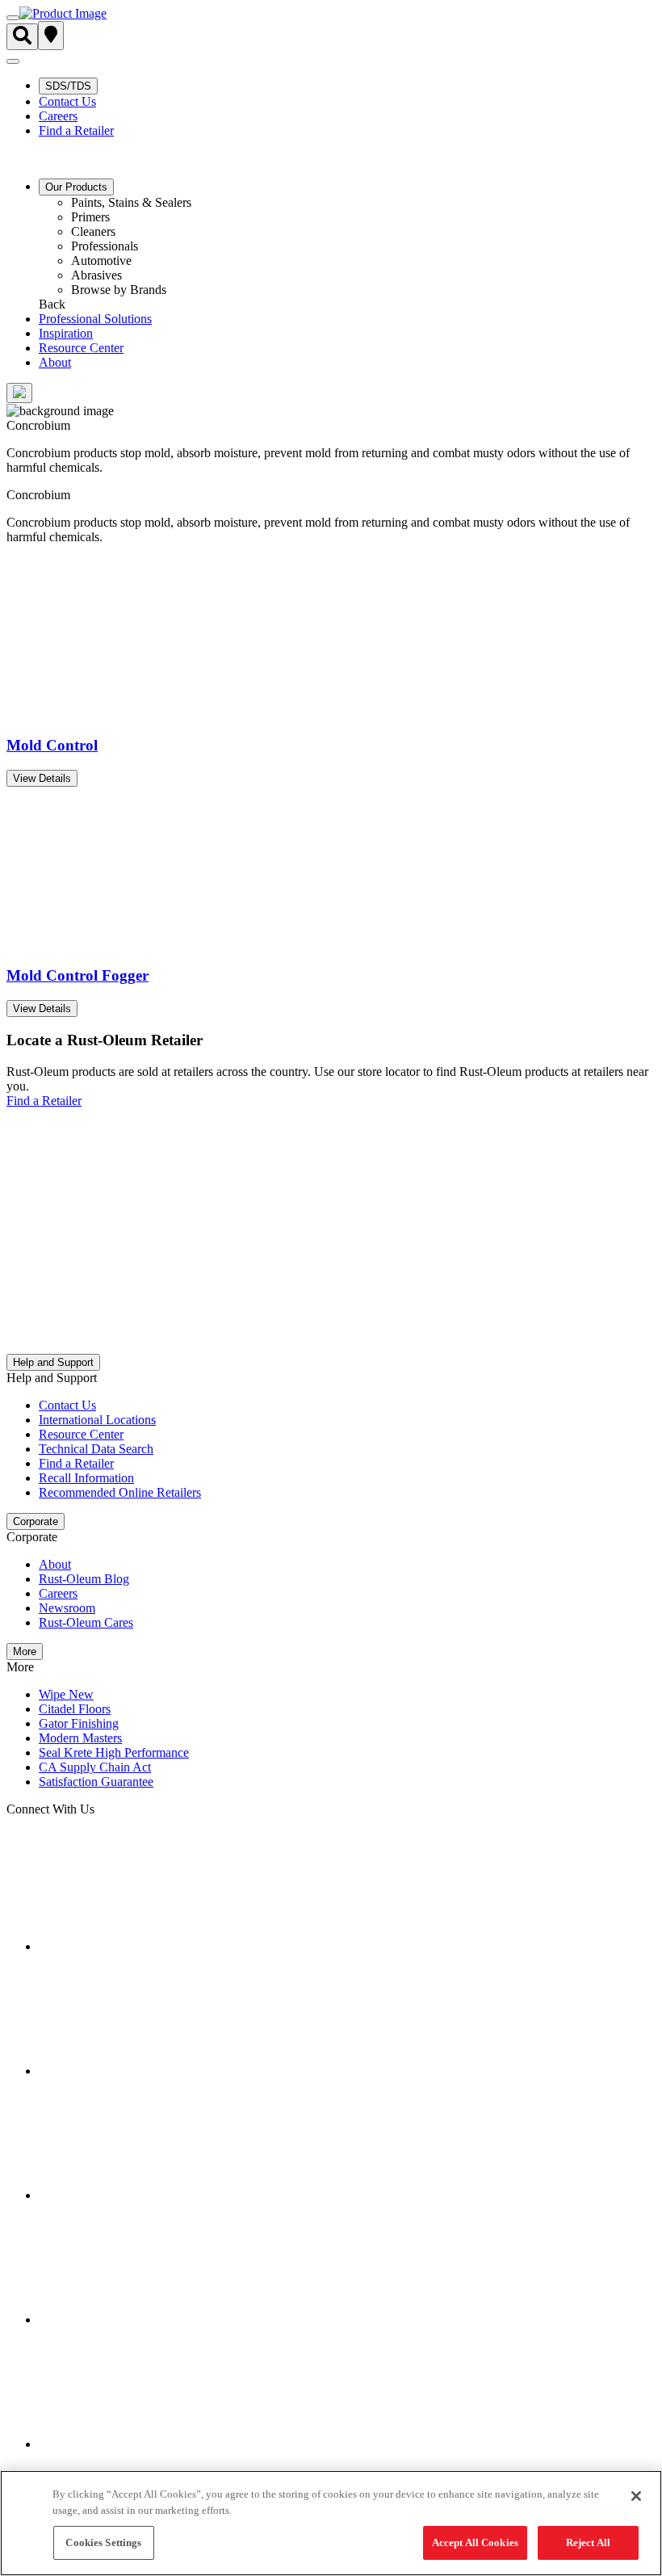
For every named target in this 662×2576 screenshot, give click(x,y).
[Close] (636, 2496)
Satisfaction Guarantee (96, 1782)
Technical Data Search (96, 1449)
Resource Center (81, 348)
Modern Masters (80, 1738)
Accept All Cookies (475, 2542)
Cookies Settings (103, 2542)
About (55, 362)
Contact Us (67, 101)
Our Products (76, 187)
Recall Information (86, 1478)
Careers (58, 116)
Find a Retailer (76, 130)
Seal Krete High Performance (114, 1752)
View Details (42, 778)
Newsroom (67, 1608)
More (25, 1651)
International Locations (97, 1420)
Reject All (588, 2542)
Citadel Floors (75, 1709)
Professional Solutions (95, 319)
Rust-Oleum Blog (84, 1579)
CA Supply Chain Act (95, 1767)
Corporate (36, 1521)
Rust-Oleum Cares (86, 1622)
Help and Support (53, 1362)
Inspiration (66, 333)
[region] (331, 2523)
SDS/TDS (68, 86)
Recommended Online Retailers (120, 1492)
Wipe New (66, 1694)
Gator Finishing (79, 1723)
